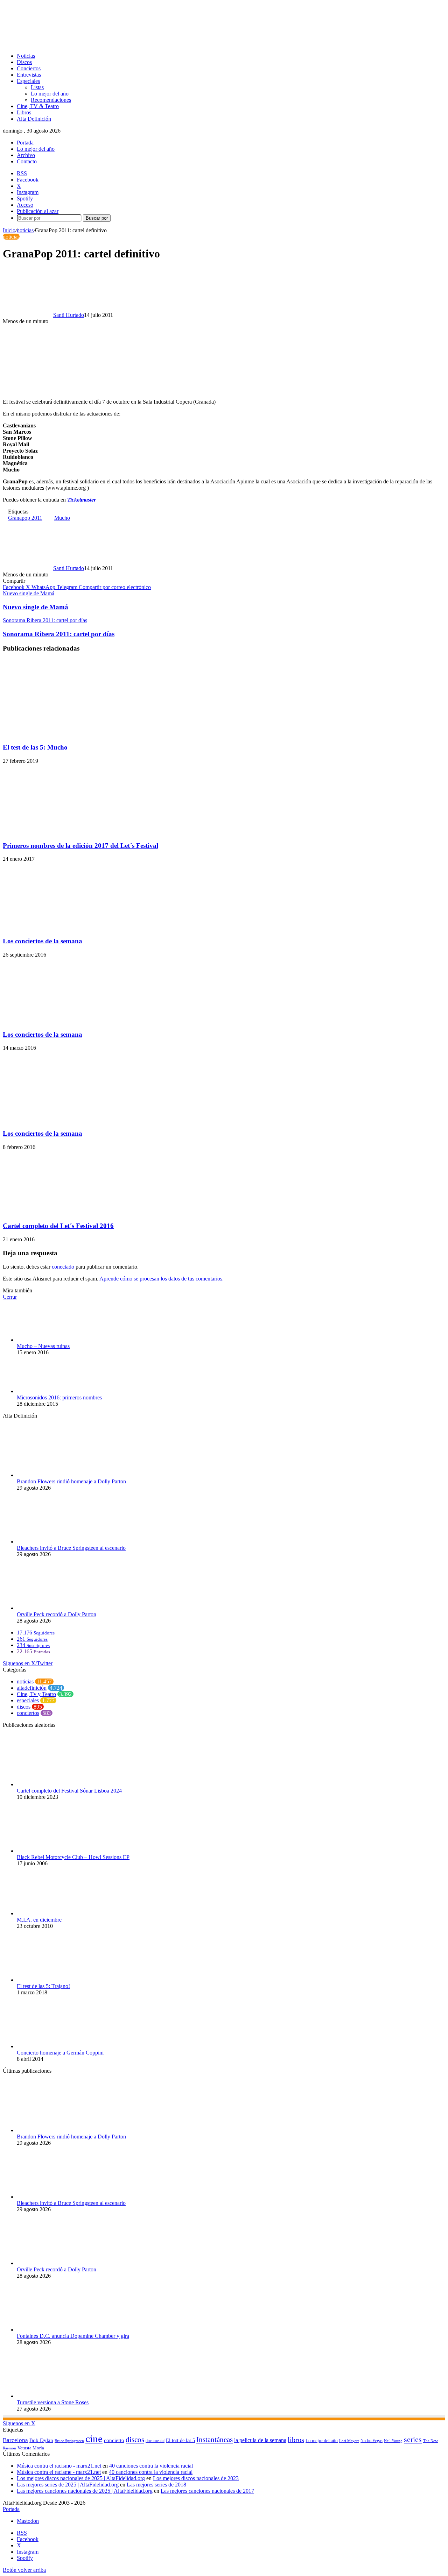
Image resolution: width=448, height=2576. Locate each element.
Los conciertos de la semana (43, 941)
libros (296, 2440)
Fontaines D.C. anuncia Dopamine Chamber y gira (73, 2336)
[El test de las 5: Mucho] (71, 734)
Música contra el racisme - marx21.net (59, 2472)
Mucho (62, 518)
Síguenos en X (19, 2423)
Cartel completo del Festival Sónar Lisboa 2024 (69, 1791)
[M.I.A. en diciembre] (55, 1913)
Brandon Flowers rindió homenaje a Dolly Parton (71, 1481)
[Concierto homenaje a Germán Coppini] (48, 2046)
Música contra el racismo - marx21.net (59, 2466)
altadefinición (32, 1688)
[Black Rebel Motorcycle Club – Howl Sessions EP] (43, 1851)
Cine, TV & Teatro (38, 106)
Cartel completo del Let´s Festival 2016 (58, 1226)
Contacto (27, 161)
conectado (63, 1267)
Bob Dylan (41, 2440)
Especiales (28, 81)
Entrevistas (29, 75)
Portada (25, 143)
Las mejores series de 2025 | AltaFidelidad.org (68, 2485)
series (413, 2439)
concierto (114, 2440)
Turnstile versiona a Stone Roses (53, 2402)
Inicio (9, 230)
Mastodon (28, 2521)
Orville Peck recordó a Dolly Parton (57, 1614)
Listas (37, 87)
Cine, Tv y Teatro (36, 1694)
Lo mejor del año (50, 94)
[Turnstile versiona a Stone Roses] (55, 2396)
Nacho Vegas (372, 2441)
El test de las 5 (180, 2440)
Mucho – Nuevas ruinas (43, 1346)
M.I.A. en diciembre (39, 1920)
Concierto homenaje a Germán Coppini (60, 2053)
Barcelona (15, 2440)
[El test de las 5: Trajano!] (55, 1980)
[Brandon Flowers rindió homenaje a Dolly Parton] (55, 1475)
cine (94, 2439)
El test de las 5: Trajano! (43, 1986)
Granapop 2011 (25, 518)
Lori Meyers (349, 2441)
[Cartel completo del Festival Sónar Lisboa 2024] (55, 1784)
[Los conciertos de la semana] (71, 927)
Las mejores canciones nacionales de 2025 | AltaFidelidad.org (85, 2491)
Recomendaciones (51, 100)
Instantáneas (215, 2440)
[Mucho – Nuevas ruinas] (55, 1340)
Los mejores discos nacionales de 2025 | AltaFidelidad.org (81, 2478)
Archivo (26, 155)
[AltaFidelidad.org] (90, 44)
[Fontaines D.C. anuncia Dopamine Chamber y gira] (55, 2330)
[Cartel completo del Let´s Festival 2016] (71, 1212)
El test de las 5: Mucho (35, 747)
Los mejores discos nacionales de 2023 (196, 2478)
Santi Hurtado (69, 315)
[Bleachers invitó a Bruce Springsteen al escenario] (55, 1542)
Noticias (26, 56)
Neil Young (393, 2441)
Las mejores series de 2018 (156, 2485)
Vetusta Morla (31, 2448)
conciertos (28, 1713)
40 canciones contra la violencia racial (151, 2466)
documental (155, 2441)
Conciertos (29, 68)
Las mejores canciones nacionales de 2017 (207, 2491)
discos (24, 1707)
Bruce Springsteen (69, 2441)
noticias (25, 230)
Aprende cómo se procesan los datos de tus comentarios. (162, 1279)
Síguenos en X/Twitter (28, 1663)
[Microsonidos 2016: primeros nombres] (55, 1391)
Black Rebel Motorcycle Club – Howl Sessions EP (73, 1857)
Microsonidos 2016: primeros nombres (59, 1397)
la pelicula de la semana (260, 2440)
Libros (24, 112)
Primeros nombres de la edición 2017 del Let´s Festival (80, 846)
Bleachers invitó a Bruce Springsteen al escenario (71, 1548)
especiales (28, 1700)
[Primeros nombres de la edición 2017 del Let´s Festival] (71, 832)
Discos (24, 62)
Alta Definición (34, 119)
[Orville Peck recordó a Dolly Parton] (55, 1608)
